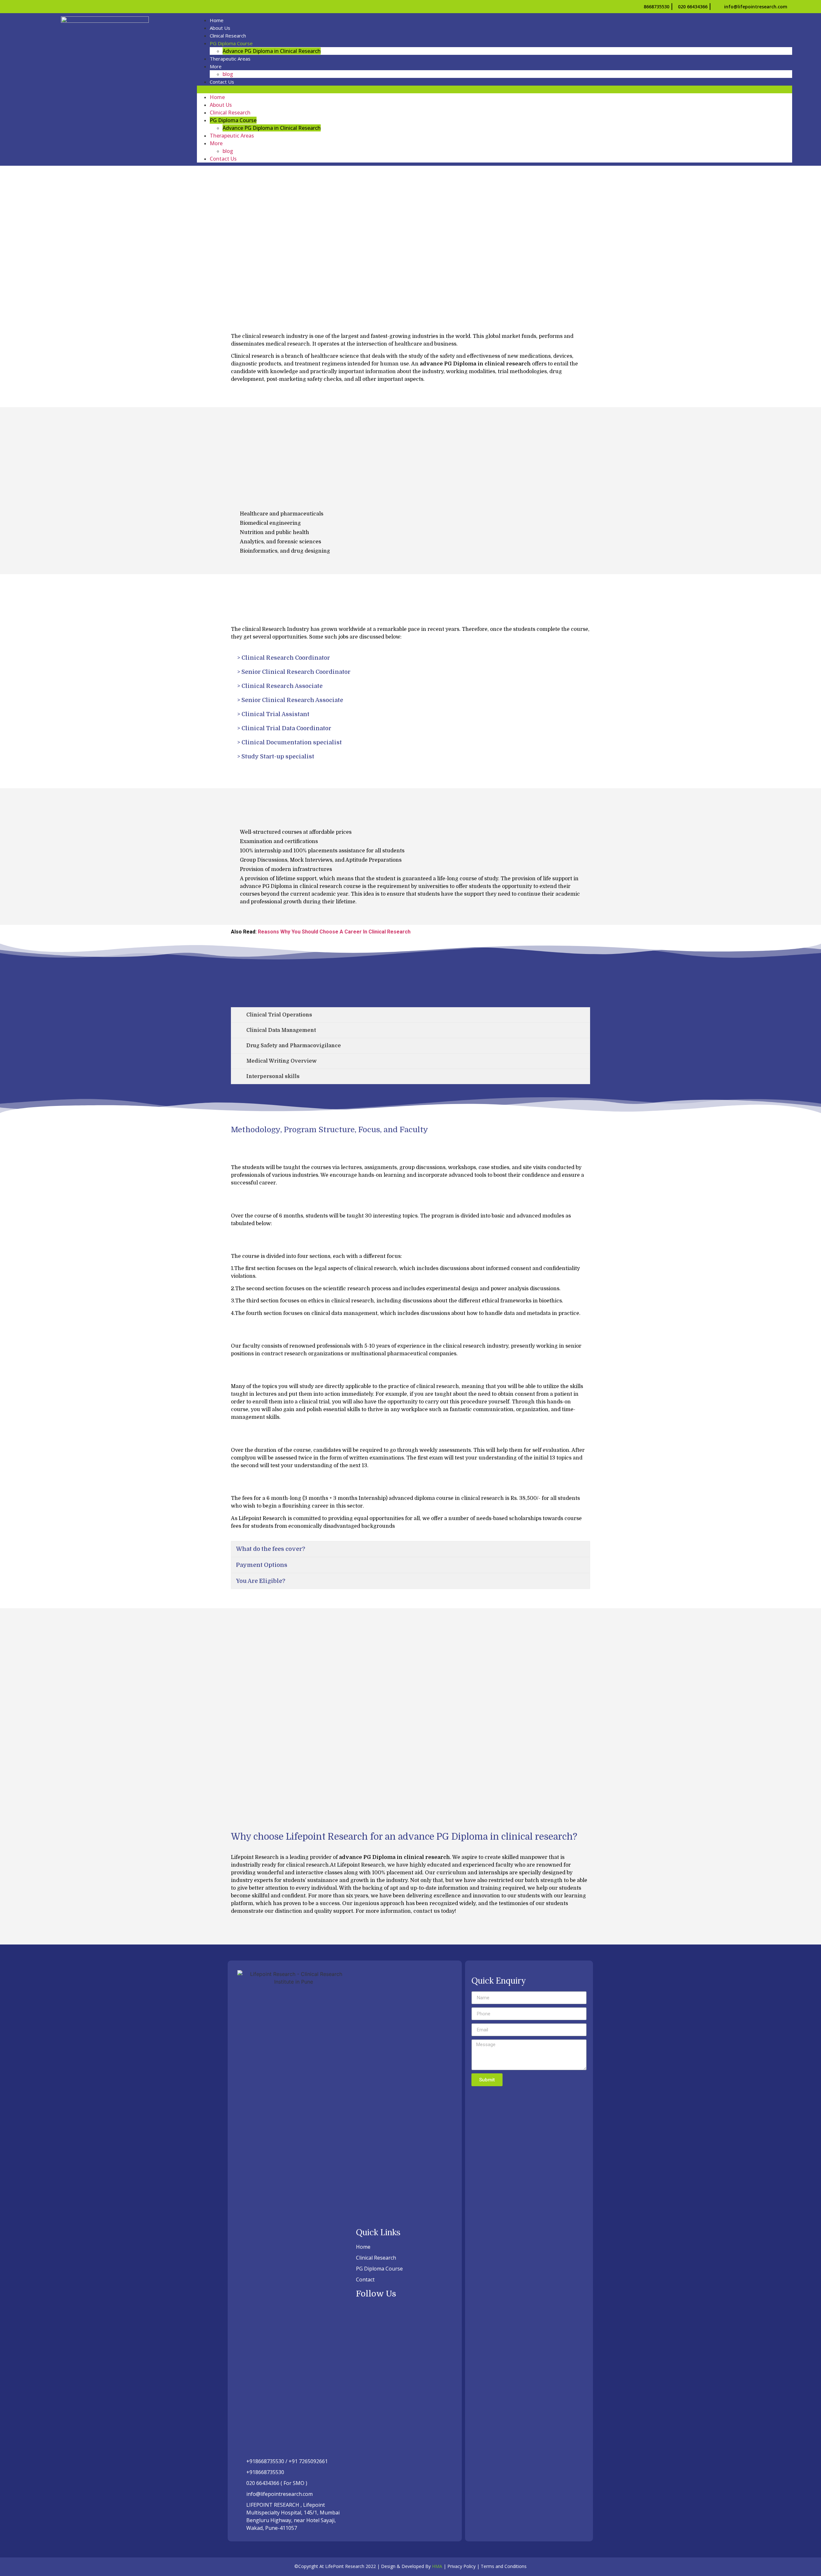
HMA (438, 2566)
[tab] (410, 1015)
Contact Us (222, 82)
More (216, 66)
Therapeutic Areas (230, 59)
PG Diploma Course (231, 43)
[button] (495, 89)
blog (228, 74)
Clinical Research (228, 36)
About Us (220, 28)
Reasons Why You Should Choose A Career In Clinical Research (334, 932)
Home (217, 20)
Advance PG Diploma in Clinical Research (272, 51)
